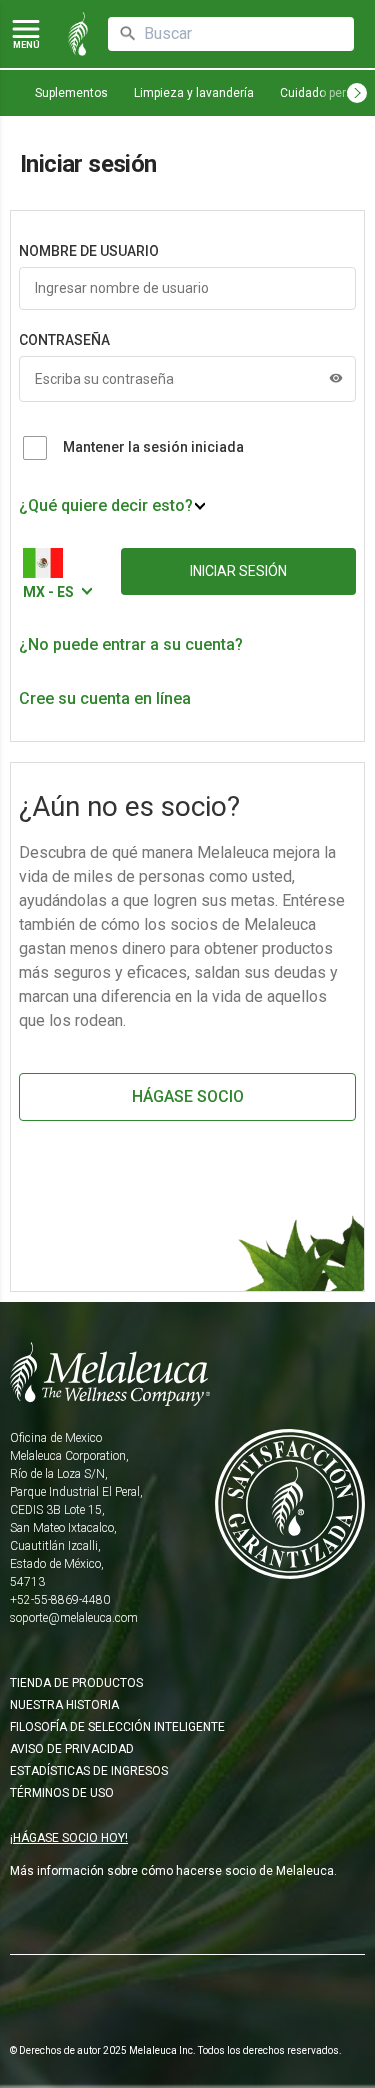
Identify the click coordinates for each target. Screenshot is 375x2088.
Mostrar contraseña (336, 378)
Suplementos (71, 93)
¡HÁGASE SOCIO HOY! (69, 1838)
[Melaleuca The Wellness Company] (187, 1374)
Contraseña (64, 340)
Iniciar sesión (238, 571)
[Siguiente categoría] (357, 93)
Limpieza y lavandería (194, 93)
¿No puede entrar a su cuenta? (131, 644)
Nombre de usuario (89, 251)
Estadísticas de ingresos (89, 1771)
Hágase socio (188, 1096)
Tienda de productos (76, 1683)
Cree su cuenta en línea (105, 698)
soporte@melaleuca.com (74, 1618)
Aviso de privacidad (72, 1749)
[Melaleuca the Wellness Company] (78, 34)
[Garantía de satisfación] (290, 1524)
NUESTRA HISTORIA (64, 1705)
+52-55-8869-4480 (60, 1600)
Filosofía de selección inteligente (117, 1727)
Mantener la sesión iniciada (153, 447)
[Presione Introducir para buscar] (128, 34)
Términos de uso (62, 1793)
